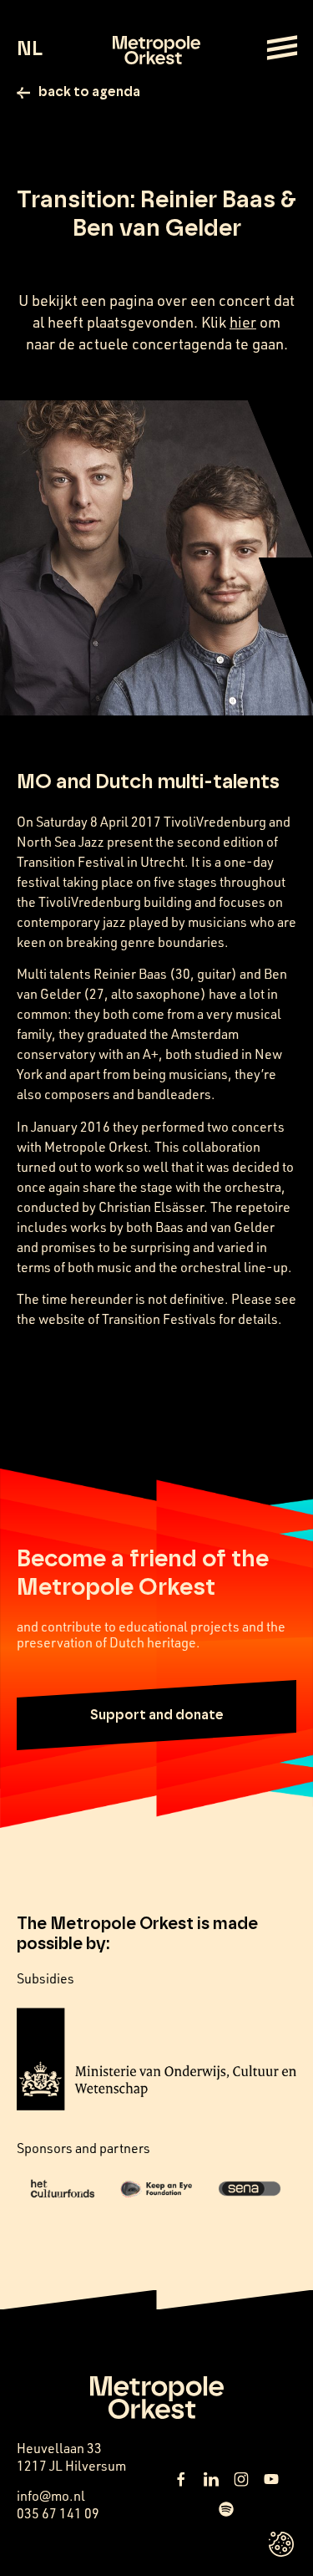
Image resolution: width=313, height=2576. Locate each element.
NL (30, 49)
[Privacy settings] (281, 2544)
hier (243, 322)
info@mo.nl (51, 2496)
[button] (156, 1715)
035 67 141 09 (58, 2513)
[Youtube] (271, 2479)
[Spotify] (226, 2509)
